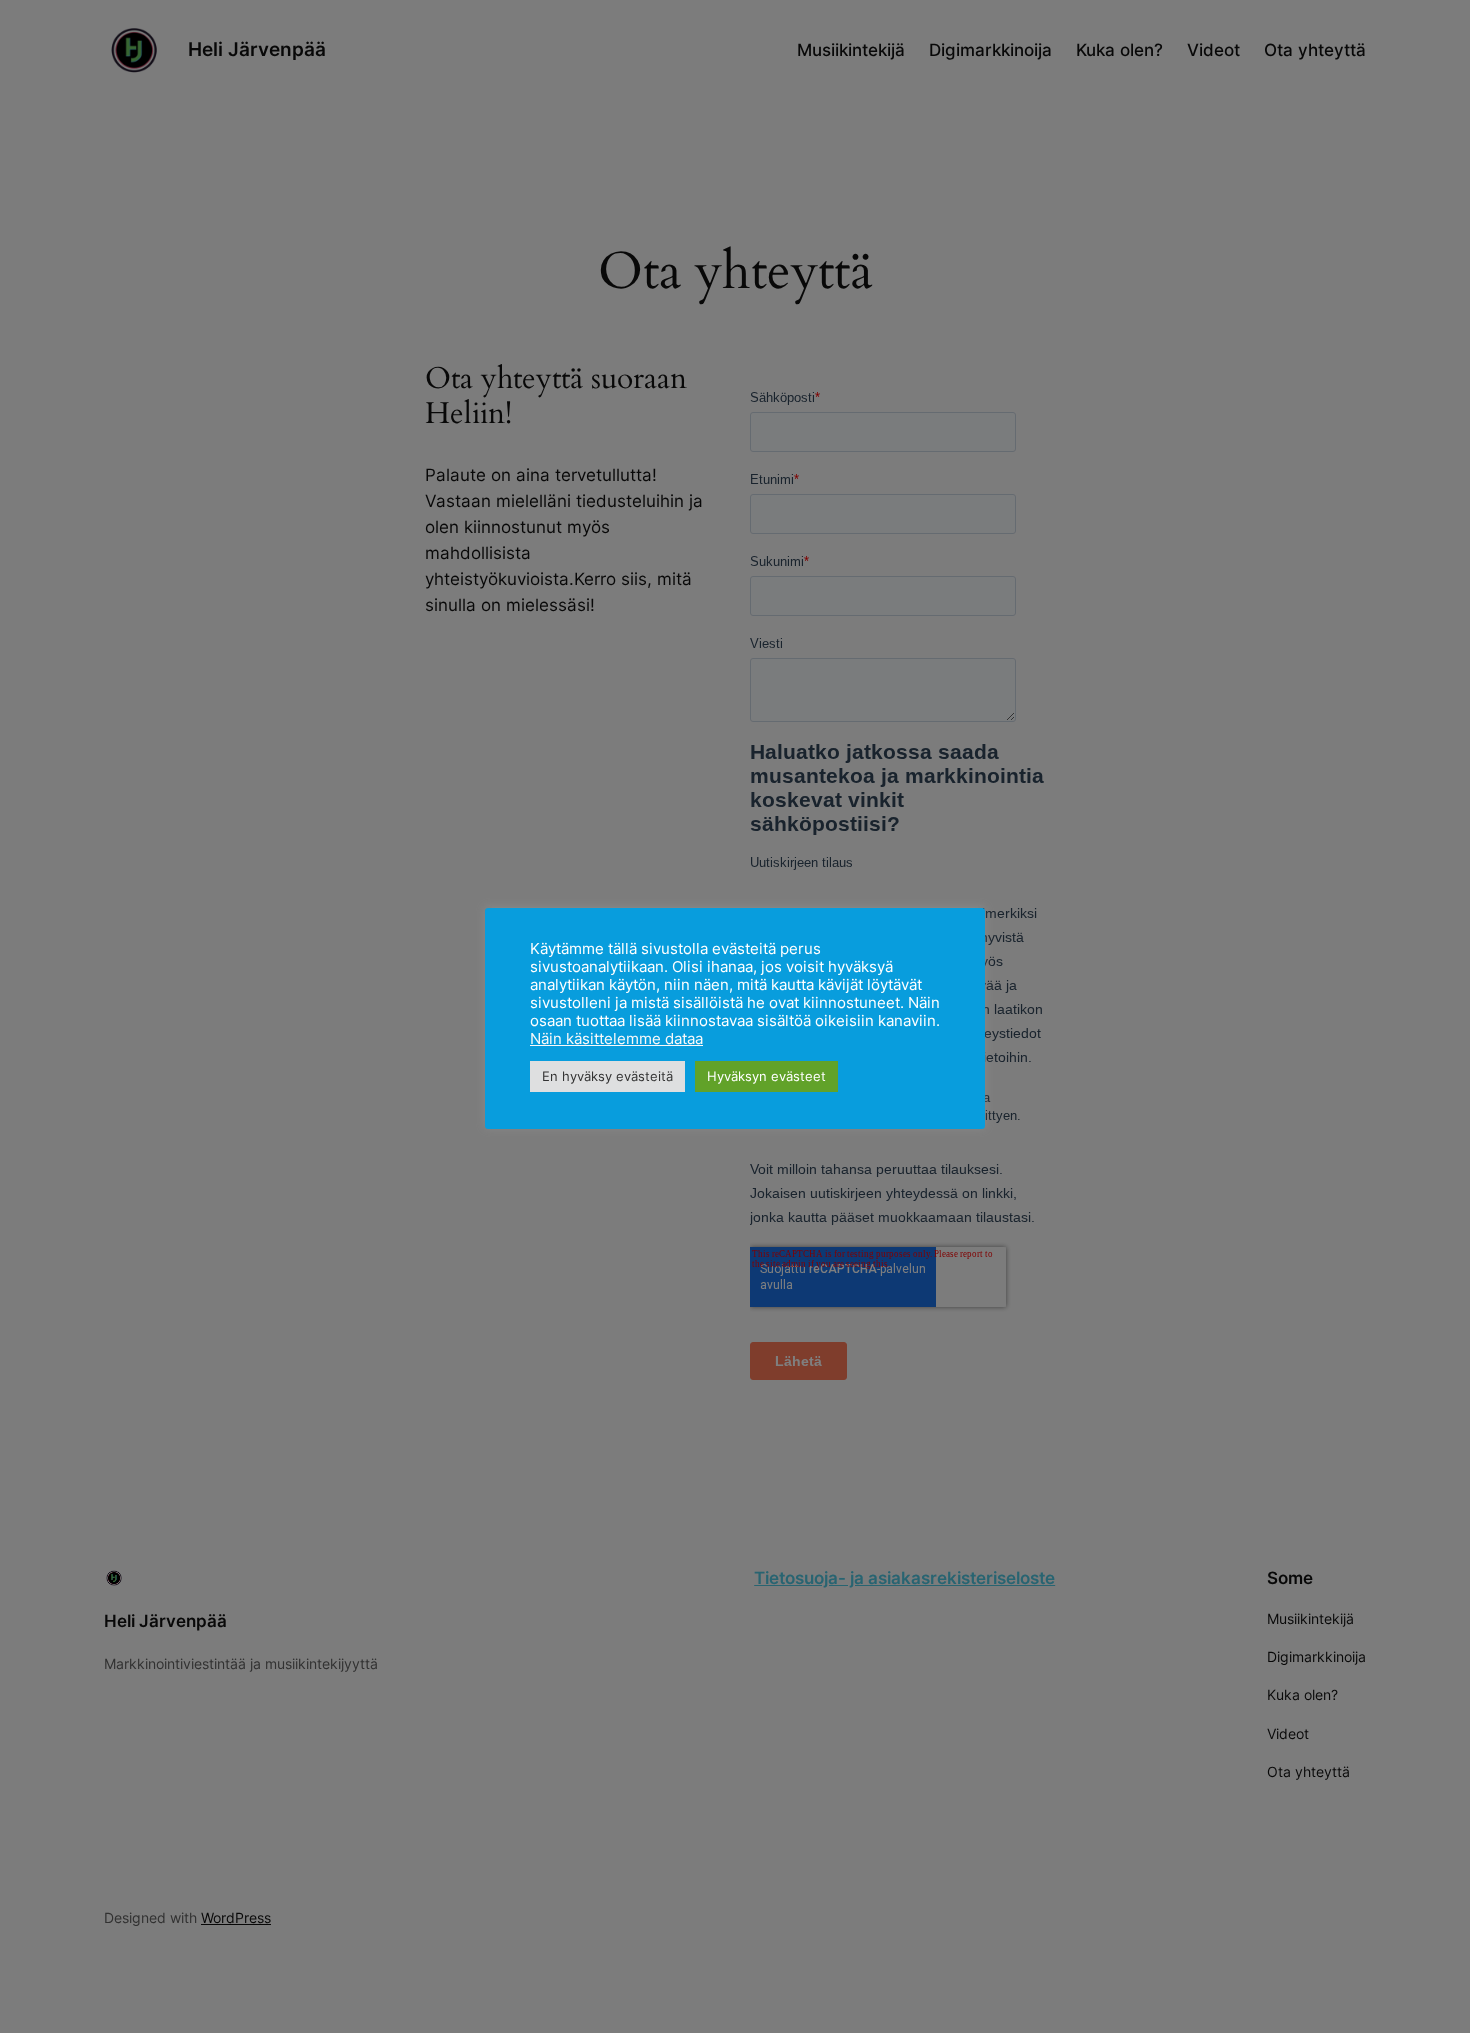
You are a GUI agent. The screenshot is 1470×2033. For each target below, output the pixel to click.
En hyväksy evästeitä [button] (607, 1076)
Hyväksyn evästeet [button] (766, 1076)
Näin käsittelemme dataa (616, 1039)
